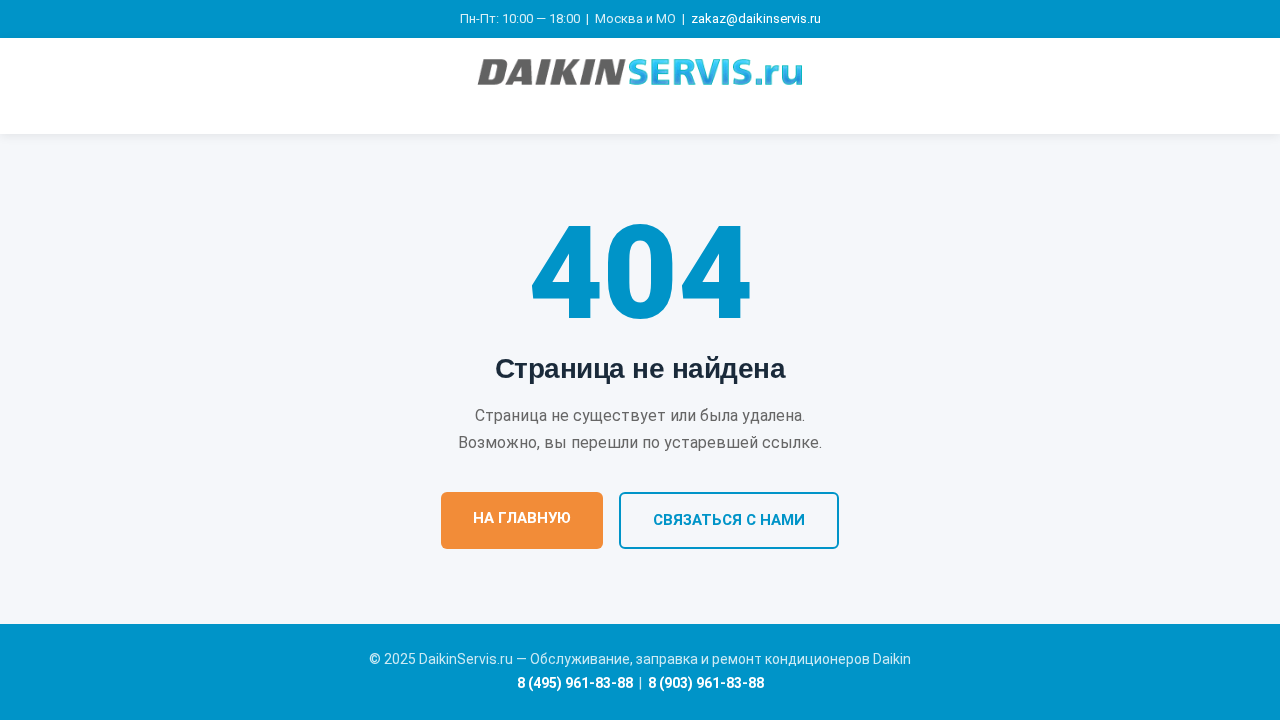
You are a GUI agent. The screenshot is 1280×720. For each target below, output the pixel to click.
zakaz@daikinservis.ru (756, 18)
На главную (522, 518)
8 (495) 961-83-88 (575, 683)
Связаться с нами (729, 520)
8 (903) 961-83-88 (706, 683)
